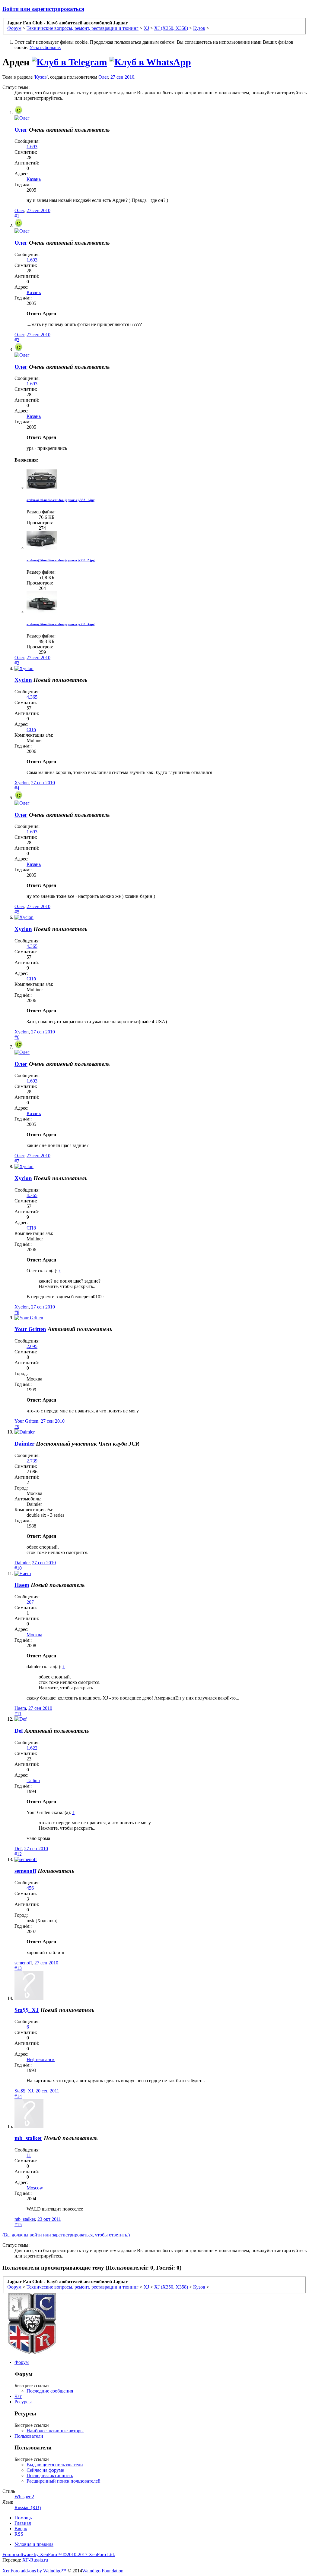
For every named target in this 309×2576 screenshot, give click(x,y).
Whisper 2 (24, 2497)
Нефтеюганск (41, 2059)
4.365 (32, 697)
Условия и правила (34, 2544)
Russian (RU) (28, 2507)
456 (30, 1888)
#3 (17, 663)
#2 (17, 340)
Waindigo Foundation (103, 2571)
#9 (17, 1426)
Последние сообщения (50, 2391)
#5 (17, 912)
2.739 (32, 1461)
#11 (18, 1714)
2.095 (32, 1346)
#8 (17, 1312)
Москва (34, 1635)
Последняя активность (50, 2476)
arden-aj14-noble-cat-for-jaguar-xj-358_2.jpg (61, 560)
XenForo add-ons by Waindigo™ (34, 2571)
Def (19, 1731)
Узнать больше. (45, 47)
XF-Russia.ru (35, 2560)
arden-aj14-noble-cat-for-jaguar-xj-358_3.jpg (61, 624)
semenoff (25, 1871)
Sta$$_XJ (27, 2010)
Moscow (35, 2188)
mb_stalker (28, 2138)
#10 (18, 1568)
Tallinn (33, 1780)
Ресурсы (23, 2402)
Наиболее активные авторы (55, 2431)
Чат (18, 2396)
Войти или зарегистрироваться (43, 9)
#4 (17, 788)
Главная (23, 2523)
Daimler (24, 1444)
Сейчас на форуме (45, 2470)
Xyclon (23, 680)
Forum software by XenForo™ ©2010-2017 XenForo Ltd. (59, 2554)
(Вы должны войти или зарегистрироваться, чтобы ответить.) (66, 2235)
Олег (103, 77)
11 (29, 2155)
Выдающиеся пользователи (55, 2465)
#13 (18, 1968)
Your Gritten (30, 1329)
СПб (31, 730)
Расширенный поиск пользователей (64, 2481)
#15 (18, 2225)
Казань (34, 179)
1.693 (32, 147)
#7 (17, 1161)
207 (30, 1602)
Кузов (41, 77)
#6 (17, 1037)
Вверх (21, 2529)
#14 (18, 2096)
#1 (17, 216)
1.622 (32, 1748)
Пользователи (29, 2436)
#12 (18, 1854)
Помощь (23, 2518)
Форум (22, 2362)
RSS (19, 2534)
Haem (22, 1585)
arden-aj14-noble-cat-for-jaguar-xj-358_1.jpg (61, 500)
